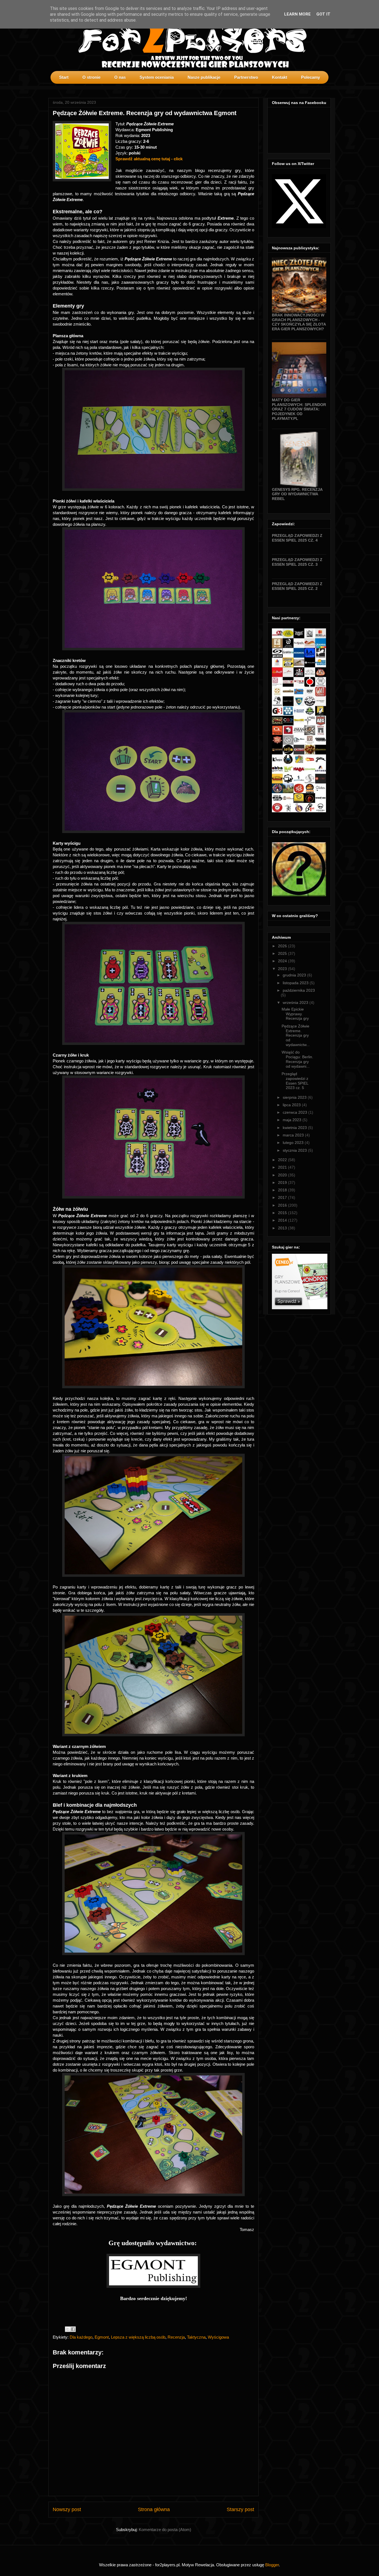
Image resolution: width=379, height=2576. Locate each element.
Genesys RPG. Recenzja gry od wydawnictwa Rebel (297, 494)
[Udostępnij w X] (68, 2329)
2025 (283, 953)
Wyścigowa (218, 2337)
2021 (283, 1167)
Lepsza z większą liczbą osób (138, 2337)
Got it (323, 14)
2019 (283, 1182)
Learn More (297, 14)
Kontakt (280, 77)
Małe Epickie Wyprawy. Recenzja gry (295, 1014)
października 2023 (299, 990)
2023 (283, 969)
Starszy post (240, 2509)
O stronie (91, 77)
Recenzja (176, 2337)
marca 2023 (294, 1135)
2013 (283, 1228)
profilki (326, 88)
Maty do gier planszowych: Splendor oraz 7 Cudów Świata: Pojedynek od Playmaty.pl (299, 409)
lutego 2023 (294, 1143)
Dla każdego (81, 2337)
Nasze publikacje (204, 77)
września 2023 (296, 1003)
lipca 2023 (292, 1105)
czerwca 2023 (295, 1112)
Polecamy (310, 77)
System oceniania (157, 77)
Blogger (272, 2565)
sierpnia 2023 (295, 1097)
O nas (120, 77)
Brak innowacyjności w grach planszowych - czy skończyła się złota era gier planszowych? (299, 322)
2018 (283, 1190)
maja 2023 (293, 1120)
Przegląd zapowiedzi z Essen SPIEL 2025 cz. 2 (297, 586)
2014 (283, 1220)
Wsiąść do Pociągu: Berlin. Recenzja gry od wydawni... (297, 1059)
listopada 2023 (296, 983)
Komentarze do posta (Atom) (165, 2530)
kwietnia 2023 (295, 1128)
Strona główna (154, 2509)
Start (64, 77)
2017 (283, 1197)
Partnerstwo (246, 77)
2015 (283, 1213)
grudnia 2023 (295, 975)
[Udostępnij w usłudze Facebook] (73, 2329)
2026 (283, 946)
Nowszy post (67, 2509)
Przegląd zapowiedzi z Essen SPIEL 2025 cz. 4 (297, 538)
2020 (283, 1175)
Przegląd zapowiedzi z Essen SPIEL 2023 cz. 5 (295, 1081)
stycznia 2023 (295, 1150)
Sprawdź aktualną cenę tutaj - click (150, 159)
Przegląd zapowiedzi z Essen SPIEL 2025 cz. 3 (297, 562)
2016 (283, 1205)
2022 (283, 1160)
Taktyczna (196, 2337)
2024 (283, 961)
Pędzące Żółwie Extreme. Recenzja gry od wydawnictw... (296, 1035)
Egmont (102, 2337)
